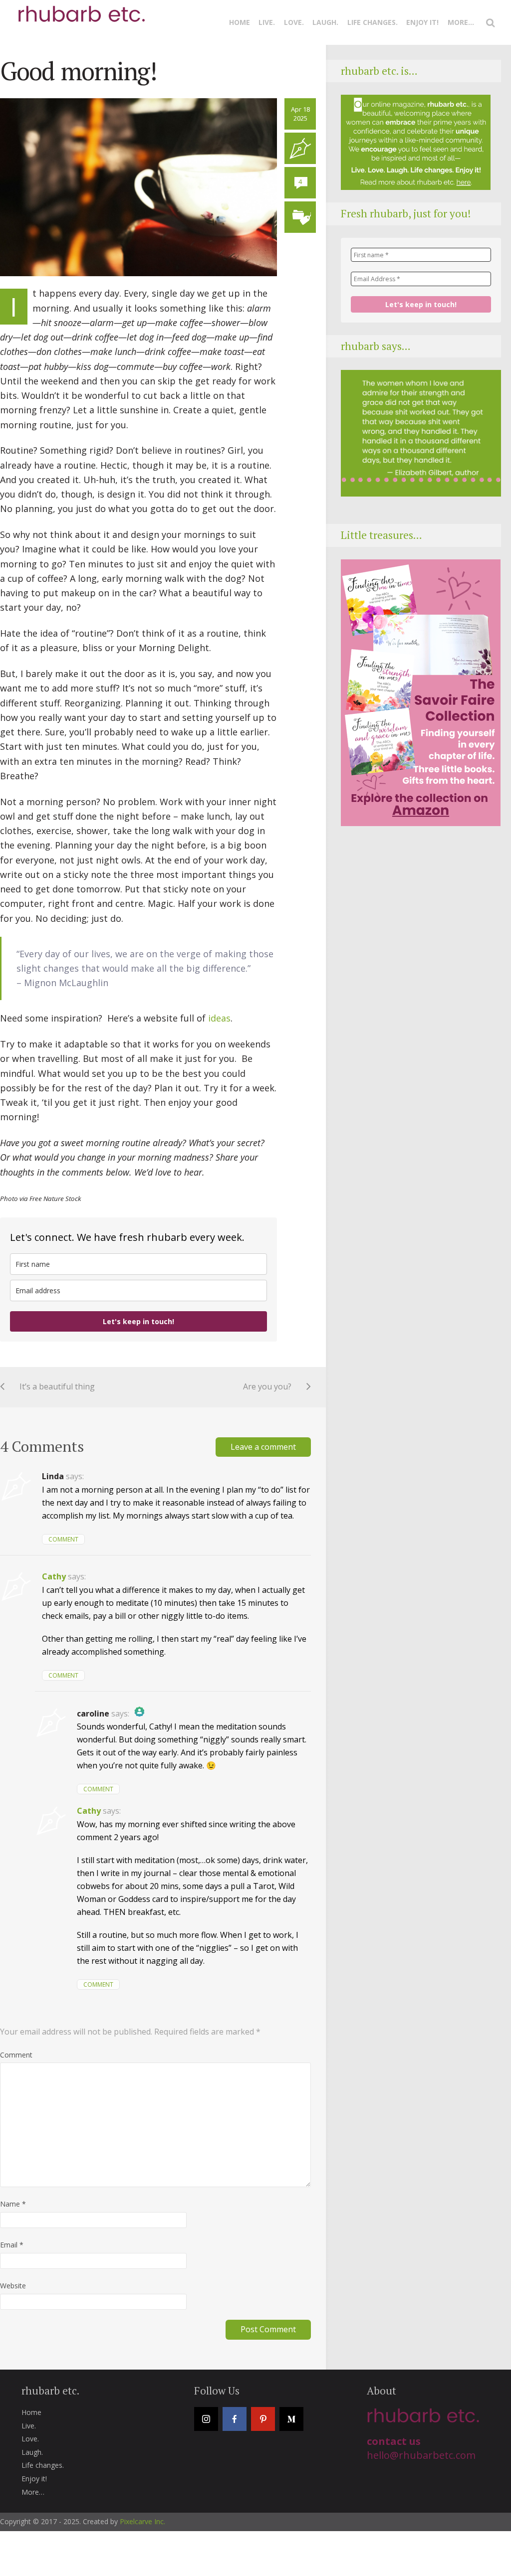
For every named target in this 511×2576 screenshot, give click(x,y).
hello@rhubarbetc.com (421, 2455)
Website (13, 2286)
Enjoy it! (422, 22)
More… (461, 22)
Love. (294, 22)
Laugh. (325, 22)
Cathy (54, 1576)
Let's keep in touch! (138, 1321)
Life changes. (373, 22)
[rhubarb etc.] (80, 9)
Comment (63, 1539)
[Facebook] (235, 2419)
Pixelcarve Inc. (142, 2521)
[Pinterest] (263, 2419)
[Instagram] (206, 2419)
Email (12, 2245)
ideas (219, 1018)
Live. (267, 22)
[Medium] (291, 2419)
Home (240, 22)
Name (13, 2204)
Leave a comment (263, 1447)
